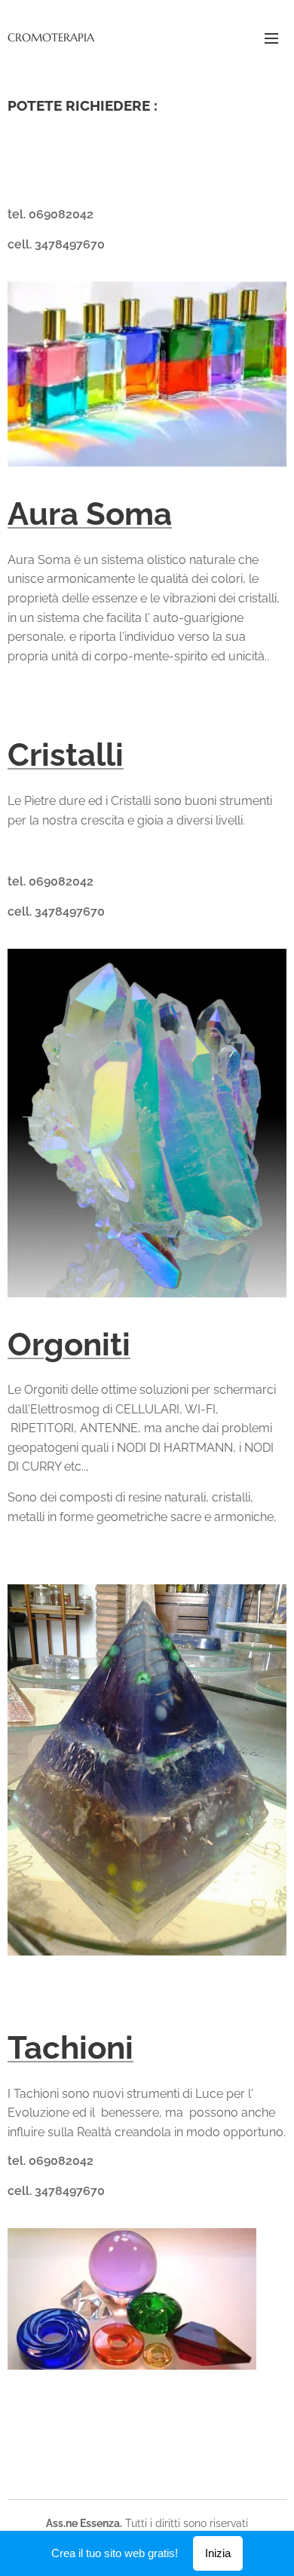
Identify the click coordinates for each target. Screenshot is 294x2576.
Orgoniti (69, 1344)
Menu (271, 38)
